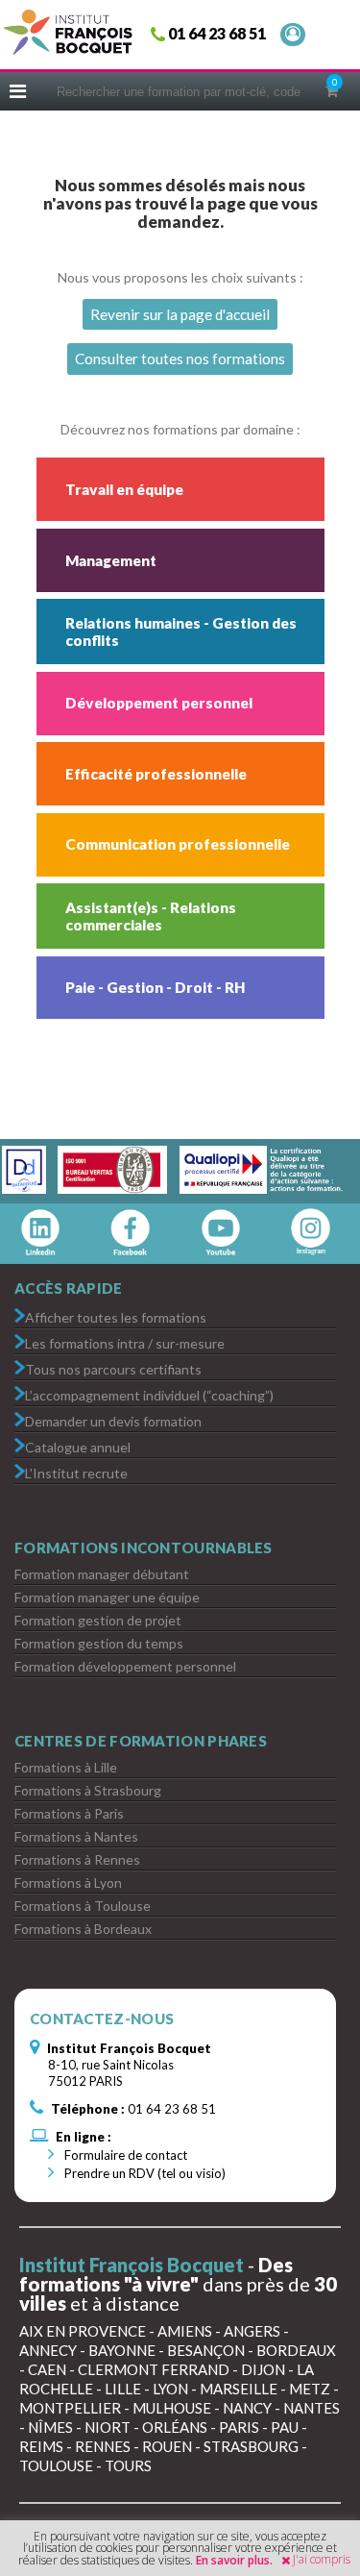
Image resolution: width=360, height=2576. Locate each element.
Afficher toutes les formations (116, 1316)
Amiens (185, 2331)
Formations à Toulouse (83, 1906)
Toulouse (56, 2465)
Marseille (239, 2389)
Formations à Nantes (76, 1836)
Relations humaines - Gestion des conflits (181, 632)
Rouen (167, 2446)
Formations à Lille (66, 1767)
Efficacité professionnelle (156, 774)
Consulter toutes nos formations (180, 359)
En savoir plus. (234, 2560)
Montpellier (70, 2408)
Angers (252, 2331)
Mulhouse (172, 2408)
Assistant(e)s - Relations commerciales (151, 916)
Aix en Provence (83, 2331)
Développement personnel (159, 703)
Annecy (48, 2350)
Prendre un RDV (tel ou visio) (144, 2173)
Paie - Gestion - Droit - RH (155, 987)
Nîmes (50, 2427)
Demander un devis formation (113, 1420)
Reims (41, 2446)
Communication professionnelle (178, 844)
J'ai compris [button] (322, 2559)
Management (111, 560)
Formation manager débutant (102, 1574)
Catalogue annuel (78, 1446)
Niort (108, 2427)
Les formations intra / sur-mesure (125, 1342)
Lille (123, 2389)
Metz (310, 2389)
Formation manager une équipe (107, 1597)
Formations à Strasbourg (88, 1790)
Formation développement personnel (125, 1666)
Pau (285, 2427)
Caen (47, 2369)
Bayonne (122, 2350)
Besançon (206, 2350)
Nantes (312, 2408)
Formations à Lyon (68, 1882)
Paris (239, 2427)
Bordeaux (296, 2350)
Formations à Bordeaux (83, 1929)
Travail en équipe (124, 489)
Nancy (247, 2408)
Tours (128, 2465)
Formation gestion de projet (98, 1620)
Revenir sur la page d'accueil (180, 314)
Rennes (103, 2446)
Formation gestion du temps (99, 1643)
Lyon (170, 2389)
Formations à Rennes (77, 1859)
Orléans (175, 2427)
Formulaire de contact (124, 2155)
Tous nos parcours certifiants (113, 1368)
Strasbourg (251, 2446)
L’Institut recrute (76, 1472)
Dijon (263, 2369)
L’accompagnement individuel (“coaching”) (149, 1394)
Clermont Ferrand (154, 2369)
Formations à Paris (69, 1813)
